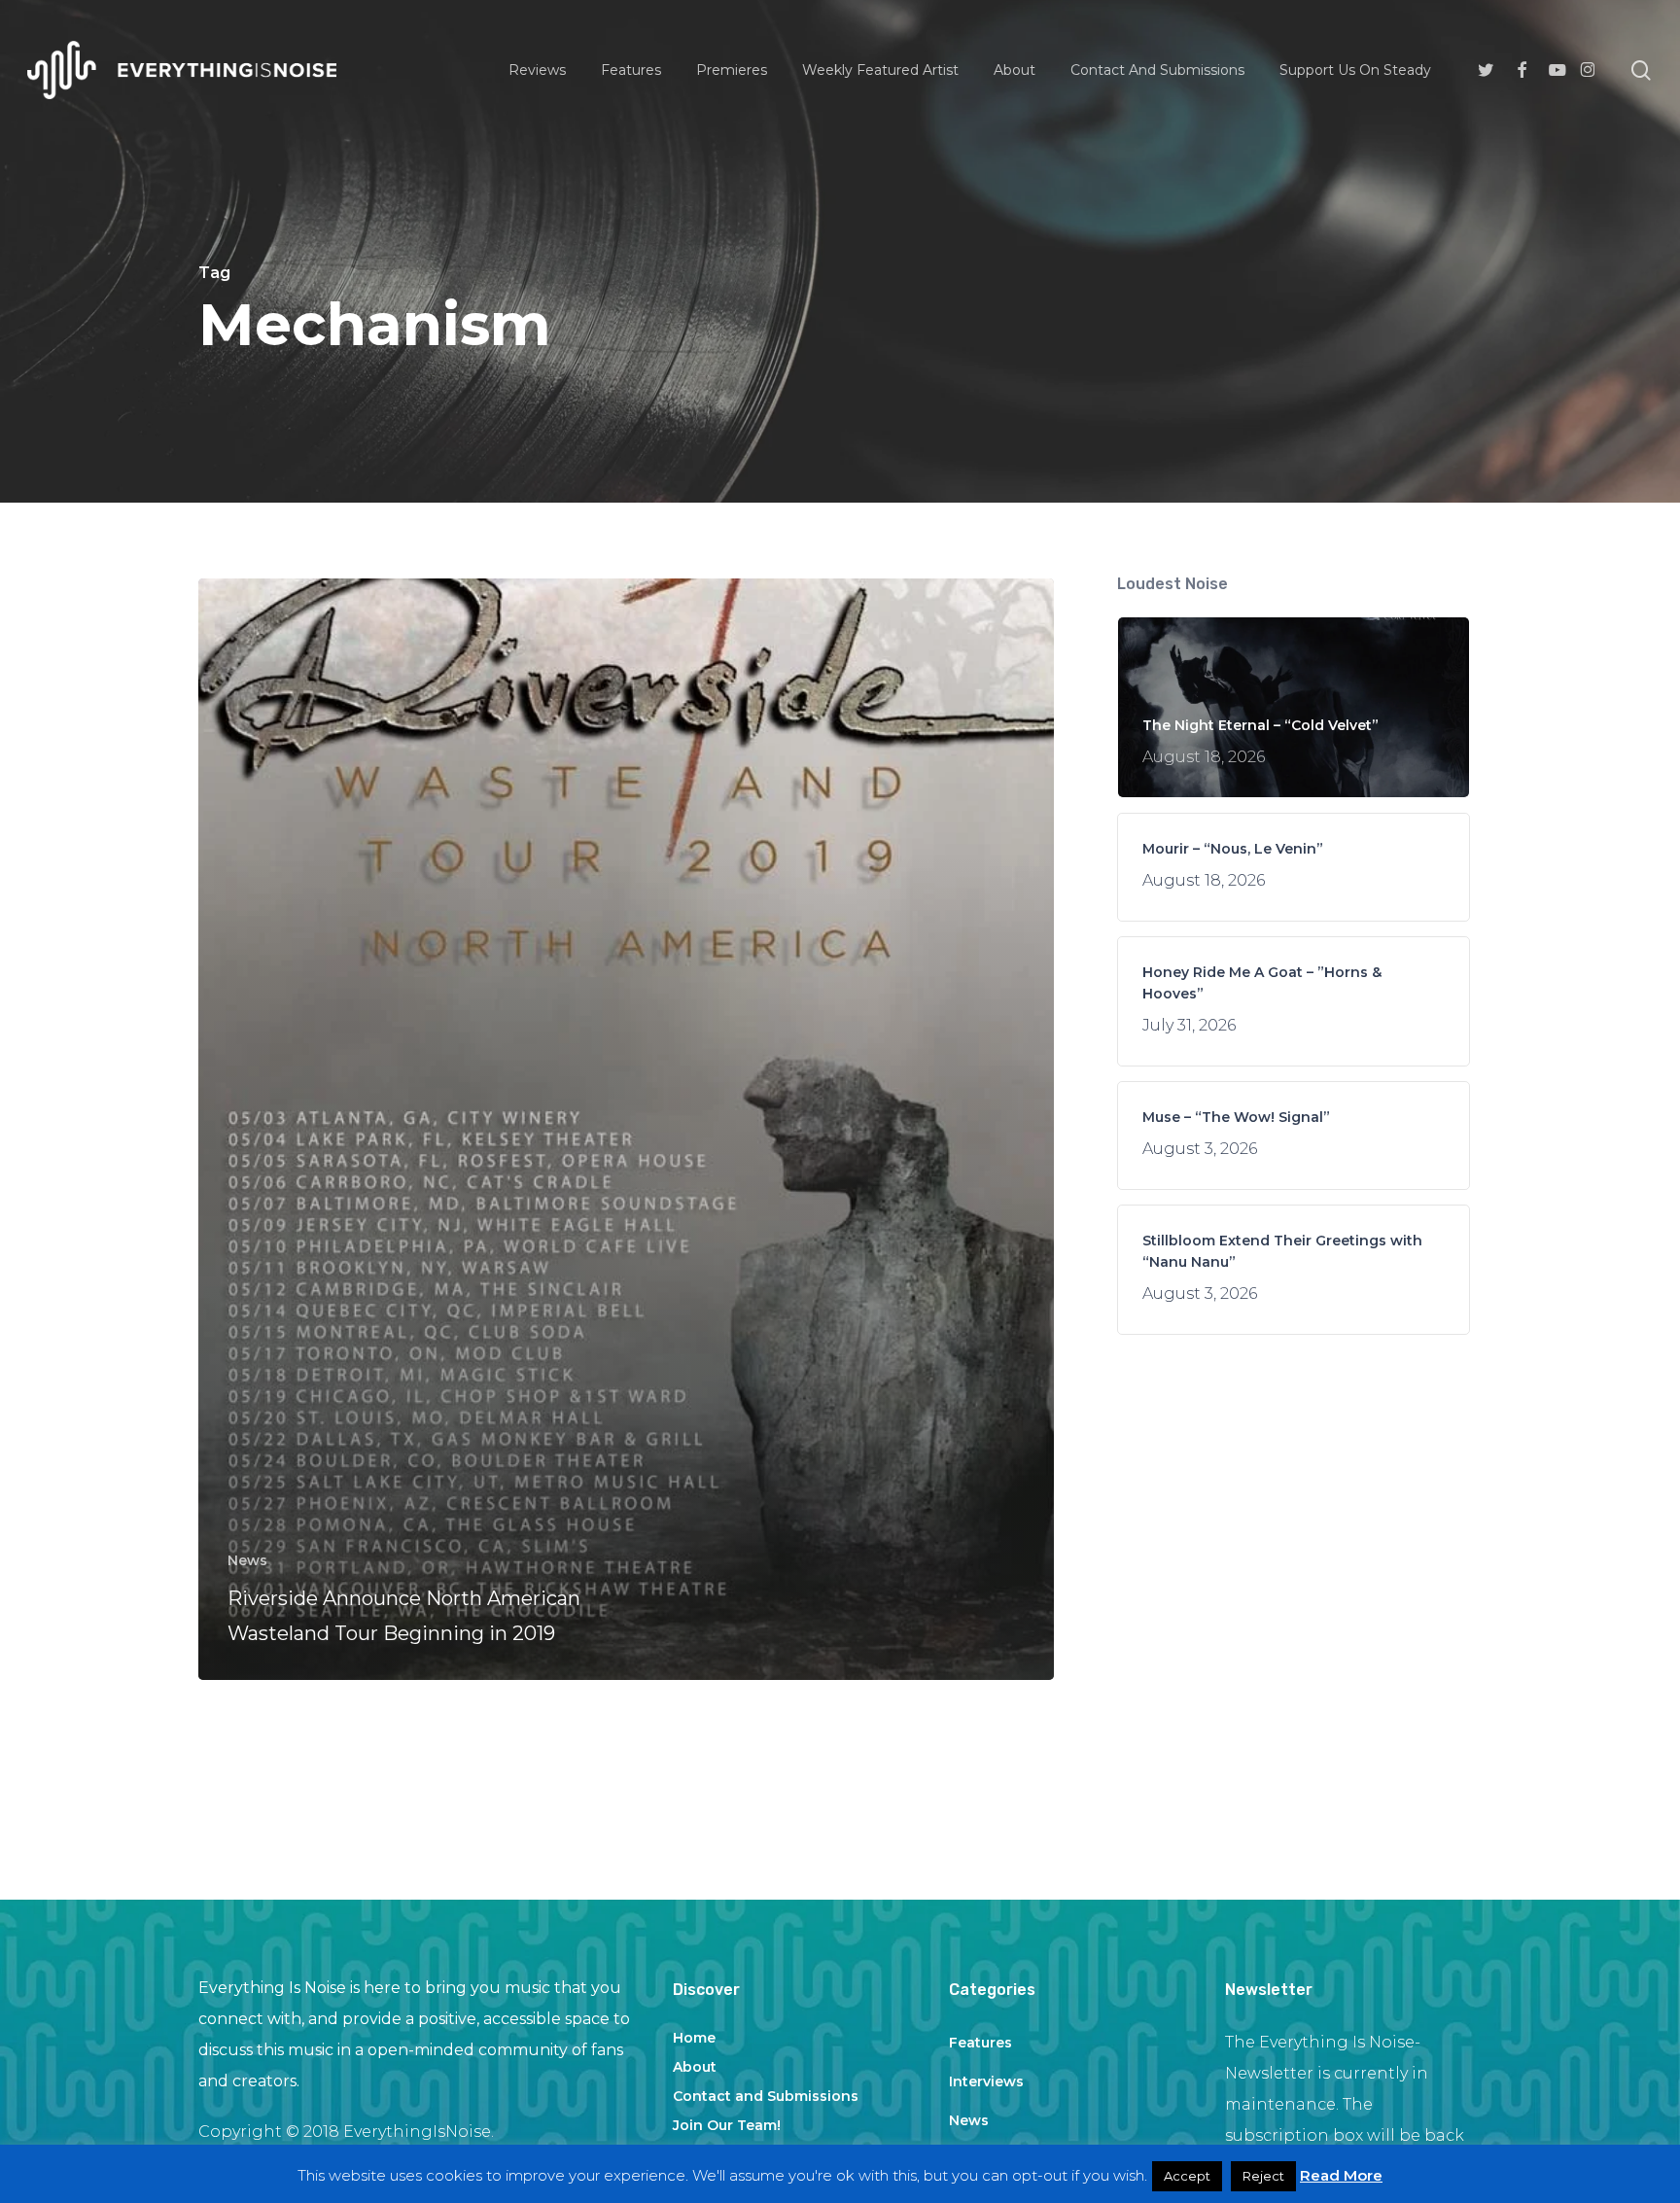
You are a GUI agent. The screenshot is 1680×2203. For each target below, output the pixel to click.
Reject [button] (1263, 2176)
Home (694, 2038)
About (695, 2067)
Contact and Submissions (766, 2096)
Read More (1341, 2175)
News (247, 1560)
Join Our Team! (727, 2125)
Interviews (986, 2081)
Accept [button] (1187, 2176)
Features (980, 2043)
